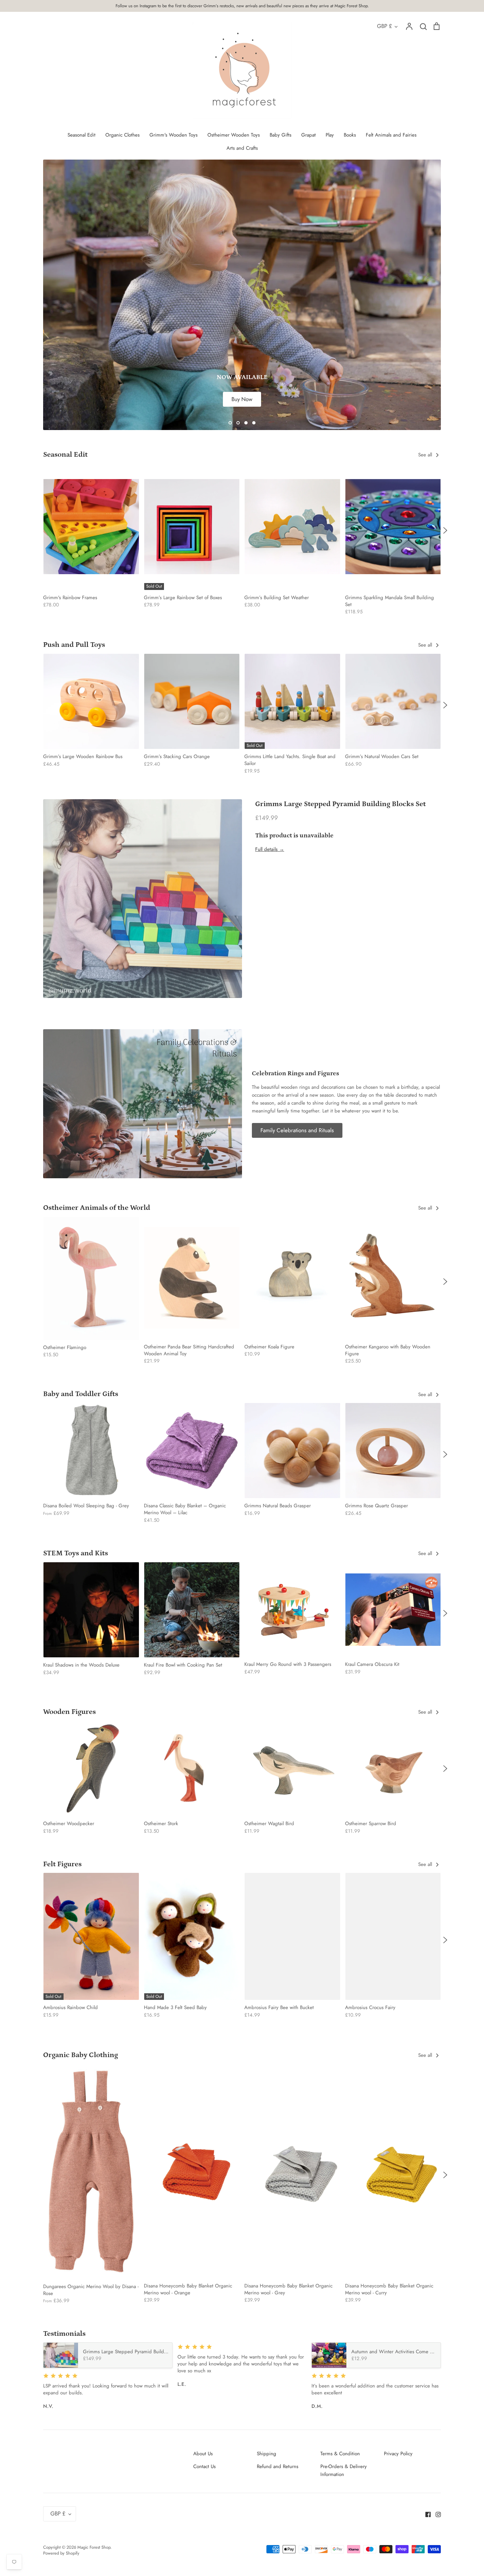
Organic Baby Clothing (81, 2055)
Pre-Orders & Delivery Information (344, 2470)
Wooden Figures (69, 1712)
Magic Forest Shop (94, 2547)
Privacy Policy (398, 2454)
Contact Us (204, 2466)
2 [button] (238, 423)
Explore (242, 212)
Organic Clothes (122, 135)
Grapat (309, 135)
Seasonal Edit (81, 135)
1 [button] (230, 423)
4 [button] (254, 423)
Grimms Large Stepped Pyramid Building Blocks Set (340, 804)
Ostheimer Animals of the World (97, 1208)
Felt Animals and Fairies (391, 135)
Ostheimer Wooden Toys (234, 135)
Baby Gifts (281, 135)
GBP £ (385, 26)
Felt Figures (62, 1864)
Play (330, 135)
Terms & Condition (340, 2454)
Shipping (267, 2454)
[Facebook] (426, 2514)
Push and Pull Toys (74, 645)
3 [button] (246, 423)
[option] (242, 295)
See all (426, 455)
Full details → (270, 849)
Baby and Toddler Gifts (81, 1394)
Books (350, 135)
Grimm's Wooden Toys (174, 135)
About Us (203, 2454)
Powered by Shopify (61, 2553)
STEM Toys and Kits (76, 1553)
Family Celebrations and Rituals (297, 1130)
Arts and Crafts (242, 148)
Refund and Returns (278, 2466)
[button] (39, 530)
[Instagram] (436, 2514)
